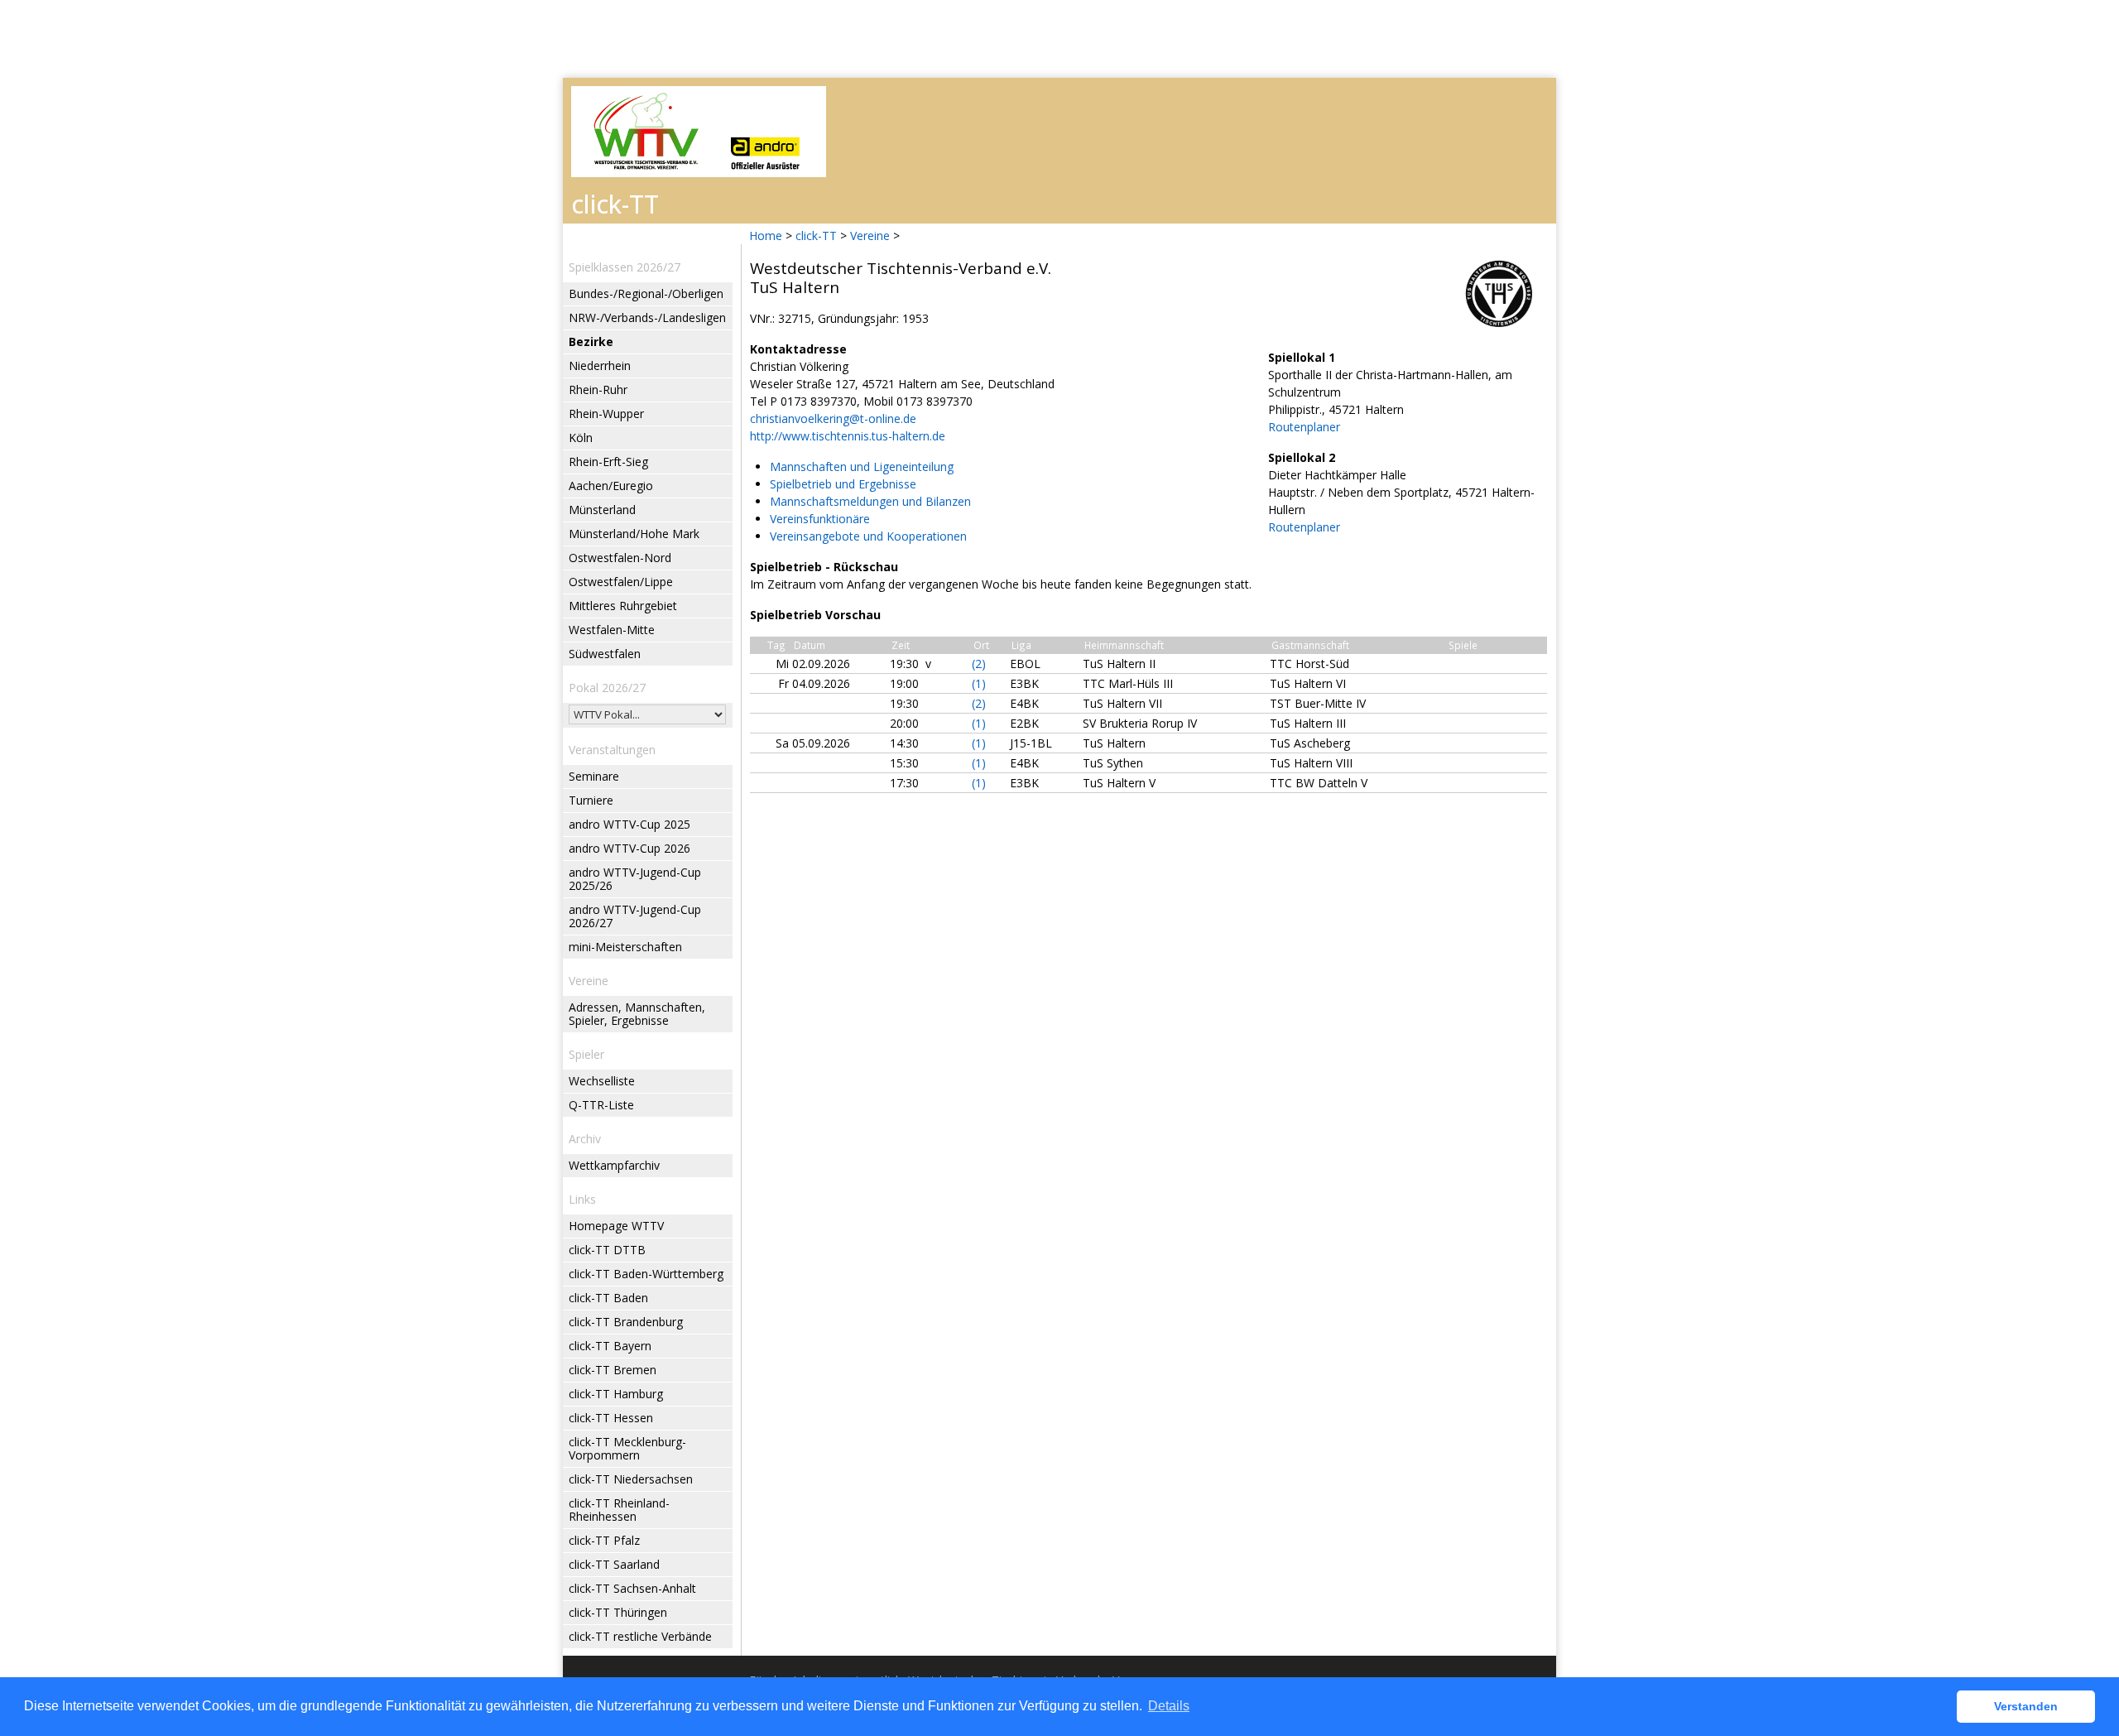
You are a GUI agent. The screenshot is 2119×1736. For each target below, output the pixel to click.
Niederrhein (600, 365)
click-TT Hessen (611, 1418)
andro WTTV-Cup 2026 (629, 848)
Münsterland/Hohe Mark (634, 534)
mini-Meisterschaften (625, 947)
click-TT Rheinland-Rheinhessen (619, 1510)
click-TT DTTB (607, 1250)
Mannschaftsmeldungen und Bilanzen (870, 501)
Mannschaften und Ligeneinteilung (862, 466)
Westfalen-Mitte (612, 630)
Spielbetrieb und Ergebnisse (843, 484)
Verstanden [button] (2026, 1706)
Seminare (594, 776)
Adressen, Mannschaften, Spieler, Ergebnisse (637, 1014)
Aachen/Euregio (611, 486)
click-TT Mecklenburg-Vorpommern (627, 1448)
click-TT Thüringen (618, 1612)
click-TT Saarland (614, 1564)
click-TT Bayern (610, 1346)
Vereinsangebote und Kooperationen (868, 536)
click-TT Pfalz (604, 1540)
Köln (581, 438)
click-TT (816, 236)
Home (766, 236)
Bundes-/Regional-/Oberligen (646, 293)
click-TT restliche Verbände (640, 1636)
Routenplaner (1304, 427)
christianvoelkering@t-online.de (833, 418)
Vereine (870, 236)
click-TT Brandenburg (626, 1322)
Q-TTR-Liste (601, 1105)
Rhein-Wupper (606, 414)
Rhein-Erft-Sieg (608, 462)
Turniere (591, 800)
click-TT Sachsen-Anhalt (632, 1588)
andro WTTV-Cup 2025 (629, 824)
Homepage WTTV (616, 1226)
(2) (979, 664)
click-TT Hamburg (616, 1394)
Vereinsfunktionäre (820, 519)
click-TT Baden (608, 1298)
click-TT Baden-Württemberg (646, 1274)
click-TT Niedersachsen (631, 1479)
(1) (979, 683)
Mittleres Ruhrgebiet (623, 606)
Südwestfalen (605, 654)
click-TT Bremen (613, 1370)
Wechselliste (602, 1081)
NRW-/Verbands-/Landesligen (647, 317)
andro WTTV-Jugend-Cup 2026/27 (635, 916)
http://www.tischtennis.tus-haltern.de (848, 436)
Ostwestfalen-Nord (620, 558)
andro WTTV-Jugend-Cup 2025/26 (635, 879)
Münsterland (602, 510)
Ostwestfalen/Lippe (621, 582)
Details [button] (1169, 1706)
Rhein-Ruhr (598, 390)
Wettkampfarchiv (614, 1165)
